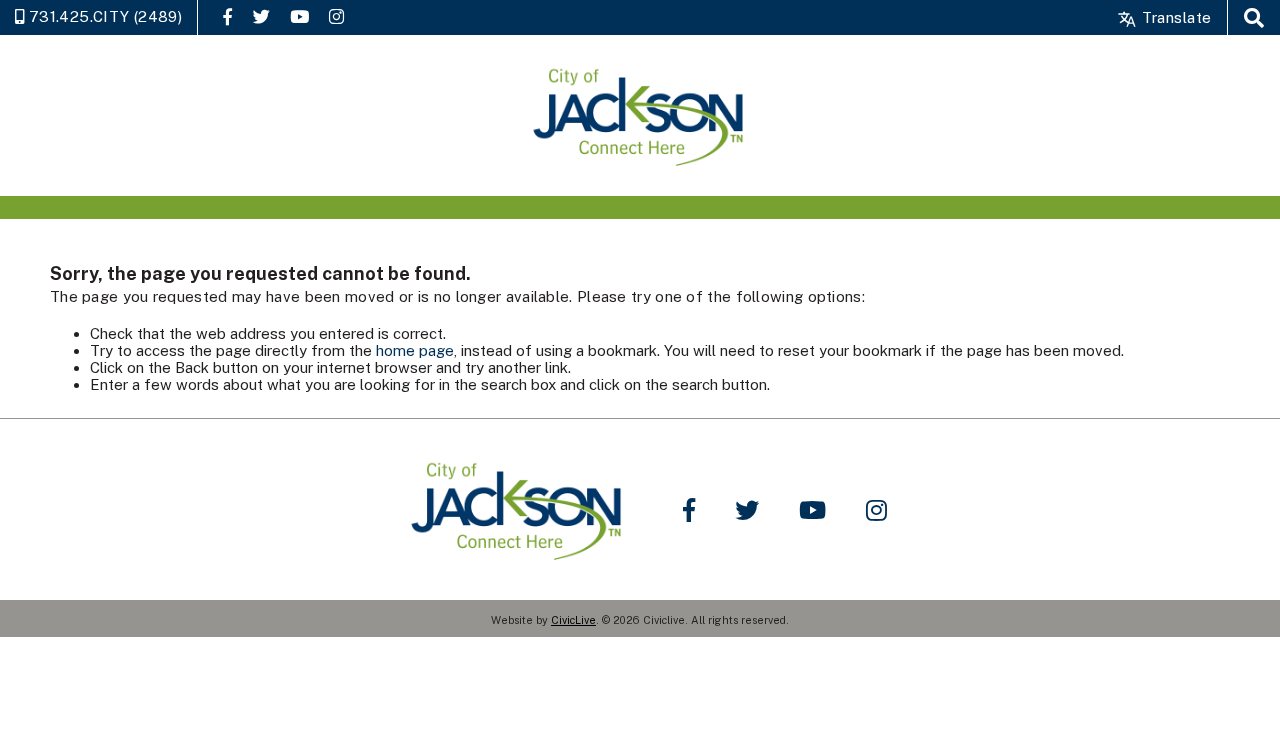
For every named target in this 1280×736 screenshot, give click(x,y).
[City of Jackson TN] (640, 115)
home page (415, 350)
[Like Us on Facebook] (227, 16)
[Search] (1254, 17)
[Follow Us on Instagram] (336, 16)
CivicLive (573, 620)
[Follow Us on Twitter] (261, 16)
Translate (1174, 17)
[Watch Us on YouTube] (299, 16)
